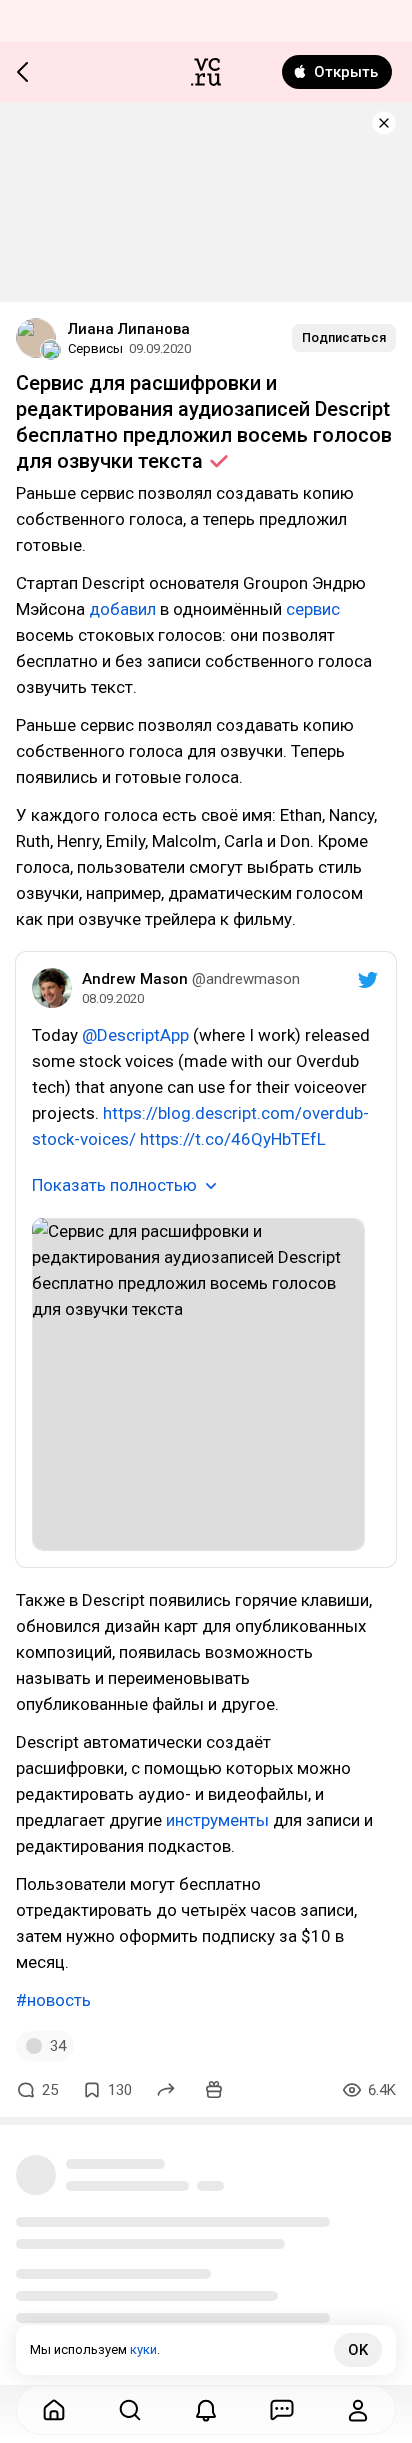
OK (358, 2350)
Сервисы (95, 348)
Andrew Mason (135, 979)
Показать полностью (114, 1185)
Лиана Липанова (129, 329)
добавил (122, 609)
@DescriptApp (135, 1035)
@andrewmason (246, 979)
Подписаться (344, 337)
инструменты (217, 1820)
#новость (53, 2000)
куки (143, 2349)
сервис (313, 609)
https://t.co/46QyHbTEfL (233, 1139)
